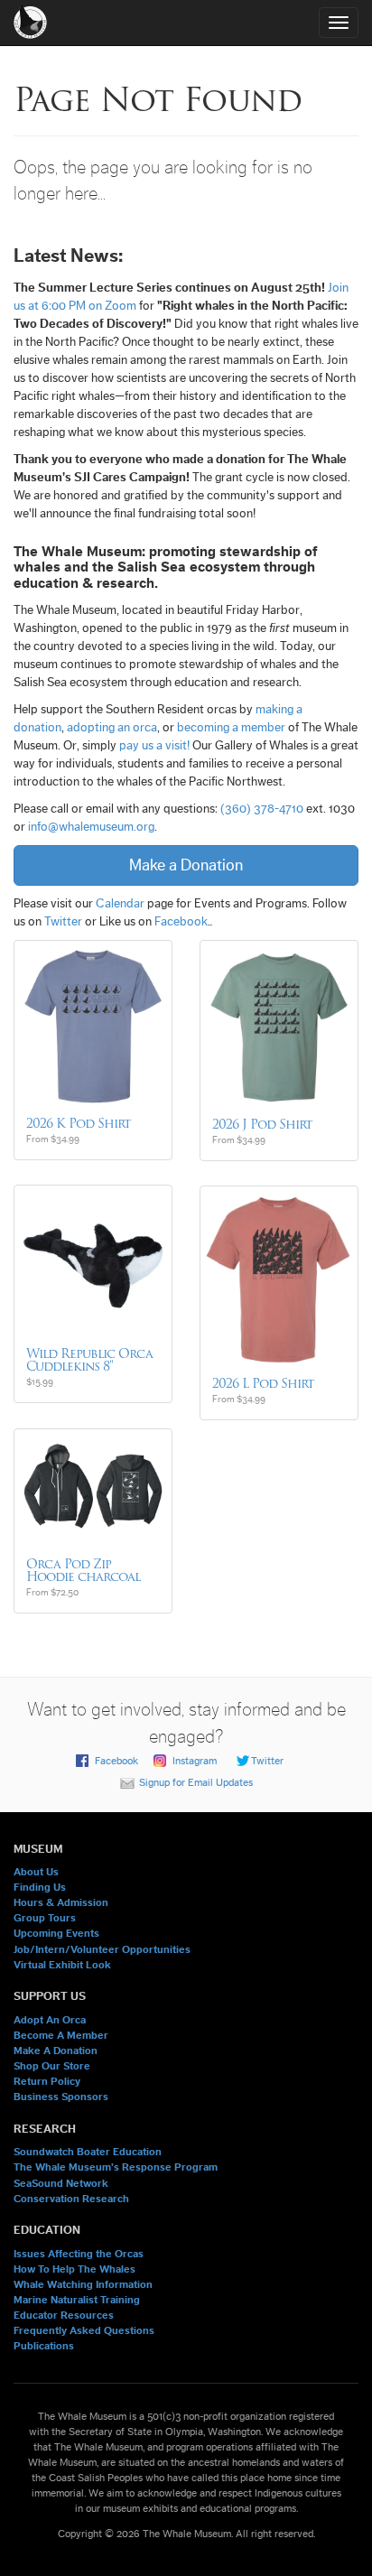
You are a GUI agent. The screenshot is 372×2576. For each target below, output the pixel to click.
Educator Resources (64, 2315)
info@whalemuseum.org (91, 827)
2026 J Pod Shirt (262, 1124)
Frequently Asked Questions (84, 2330)
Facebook (181, 922)
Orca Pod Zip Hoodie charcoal (83, 1570)
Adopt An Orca (50, 2020)
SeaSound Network (61, 2183)
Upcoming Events (56, 1933)
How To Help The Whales (74, 2269)
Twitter (63, 922)
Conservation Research (71, 2199)
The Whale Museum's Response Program (116, 2167)
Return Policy (47, 2081)
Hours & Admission (61, 1902)
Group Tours (45, 1918)
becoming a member (231, 728)
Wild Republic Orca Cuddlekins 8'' (89, 1360)
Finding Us (40, 1887)
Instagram (195, 1761)
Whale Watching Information (83, 2284)
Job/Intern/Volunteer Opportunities (102, 1949)
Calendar (120, 904)
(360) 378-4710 (262, 809)
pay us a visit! (154, 746)
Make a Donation (186, 865)
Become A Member (61, 2035)
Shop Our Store (52, 2066)
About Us (36, 1872)
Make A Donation (56, 2051)
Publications (44, 2346)
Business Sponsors (61, 2097)
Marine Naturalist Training (77, 2300)
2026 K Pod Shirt (79, 1123)
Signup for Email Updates (196, 1782)
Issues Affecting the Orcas (79, 2254)
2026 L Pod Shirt (263, 1383)
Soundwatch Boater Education (88, 2152)
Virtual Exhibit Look (62, 1965)
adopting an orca (112, 728)
